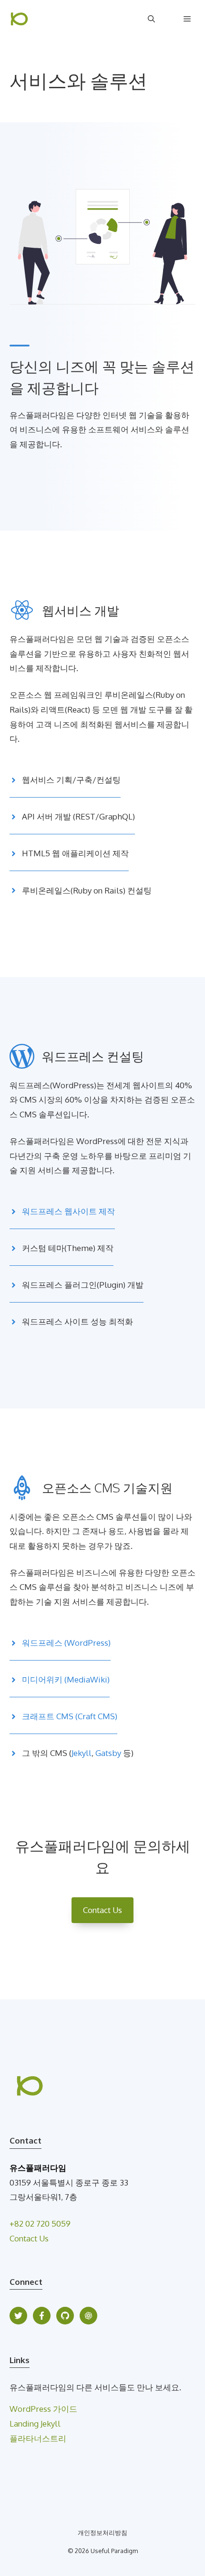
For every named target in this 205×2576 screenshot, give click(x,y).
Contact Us (102, 1910)
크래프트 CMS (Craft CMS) (70, 1716)
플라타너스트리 (38, 2438)
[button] (151, 19)
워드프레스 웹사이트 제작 (68, 1211)
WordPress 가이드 (43, 2409)
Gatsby (108, 1753)
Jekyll (82, 1753)
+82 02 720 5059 (40, 2224)
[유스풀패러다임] (19, 19)
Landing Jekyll (35, 2424)
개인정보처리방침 (102, 2533)
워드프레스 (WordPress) (66, 1643)
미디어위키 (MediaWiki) (66, 1679)
